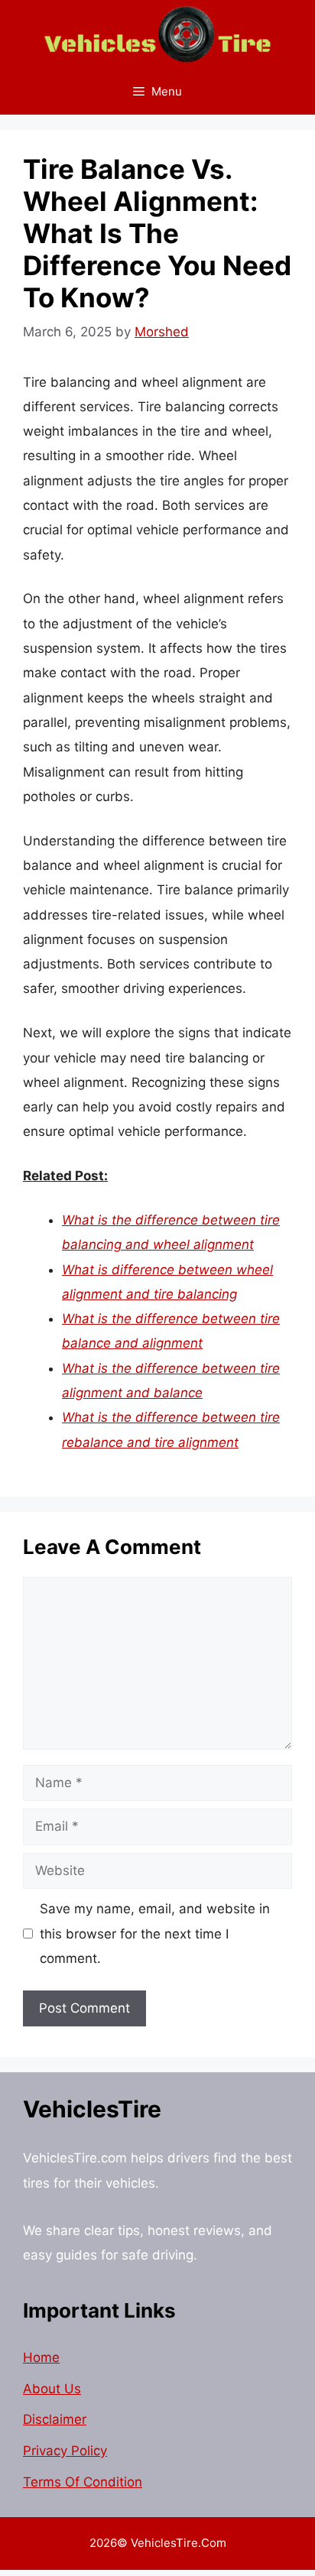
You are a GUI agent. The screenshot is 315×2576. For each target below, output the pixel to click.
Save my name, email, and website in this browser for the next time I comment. (155, 1934)
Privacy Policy (65, 2451)
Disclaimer (55, 2419)
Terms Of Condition (83, 2482)
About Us (52, 2389)
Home (41, 2357)
